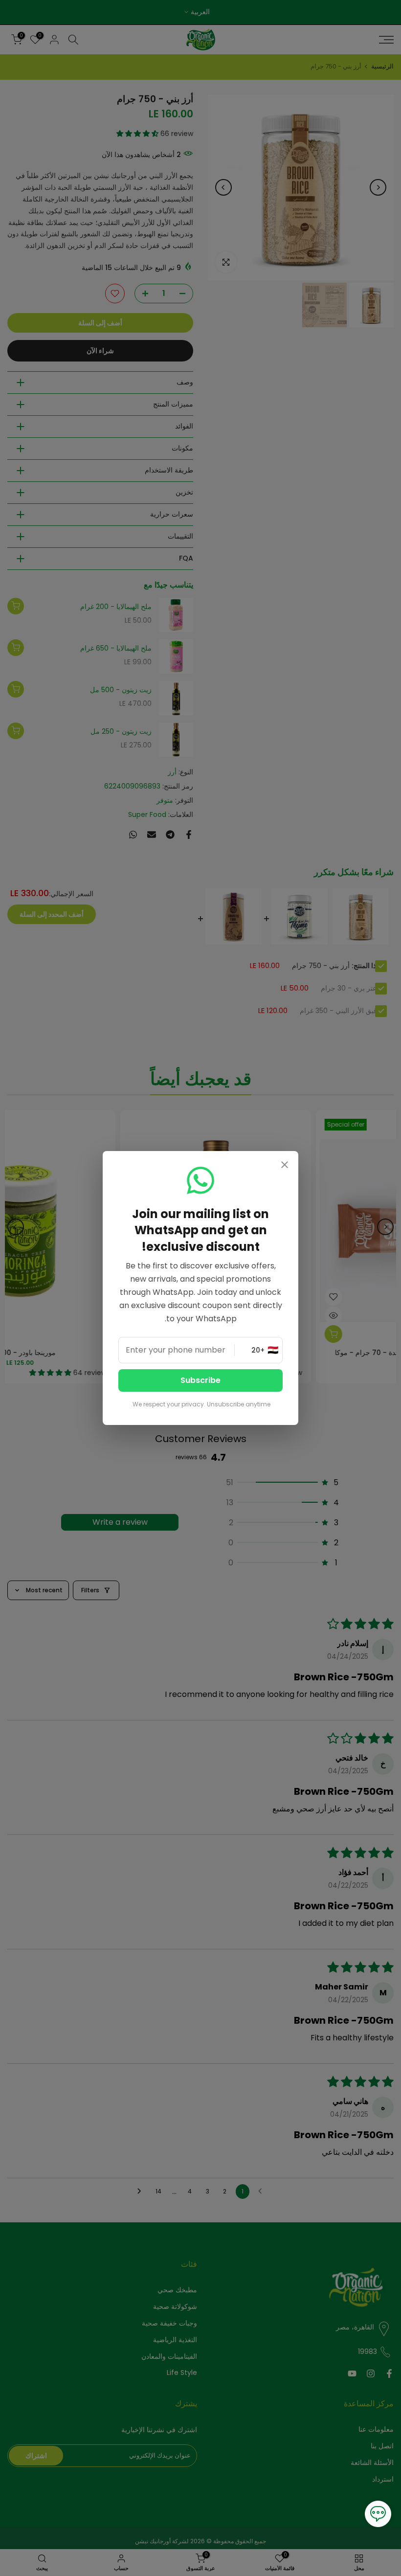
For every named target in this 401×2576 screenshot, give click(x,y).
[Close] (285, 1166)
